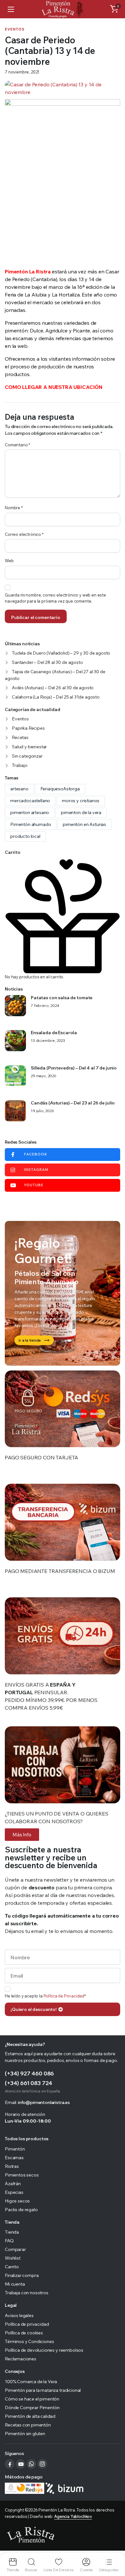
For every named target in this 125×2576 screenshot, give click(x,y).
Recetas (20, 737)
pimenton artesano (30, 812)
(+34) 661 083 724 (29, 2083)
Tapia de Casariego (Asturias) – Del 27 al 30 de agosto (55, 675)
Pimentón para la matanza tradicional (43, 2390)
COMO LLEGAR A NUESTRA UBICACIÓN (54, 387)
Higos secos (17, 2201)
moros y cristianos (81, 801)
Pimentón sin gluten (25, 2434)
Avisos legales (19, 2315)
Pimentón (15, 2149)
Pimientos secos (22, 2175)
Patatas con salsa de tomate (62, 998)
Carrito (12, 2267)
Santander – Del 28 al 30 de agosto (47, 662)
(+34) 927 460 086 (29, 2073)
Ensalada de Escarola (54, 1033)
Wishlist (13, 2258)
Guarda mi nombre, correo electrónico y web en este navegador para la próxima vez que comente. (55, 598)
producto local (25, 836)
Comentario (17, 445)
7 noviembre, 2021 (22, 72)
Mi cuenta (15, 2284)
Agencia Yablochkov (73, 2516)
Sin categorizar (27, 756)
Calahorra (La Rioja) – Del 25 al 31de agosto (56, 697)
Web (9, 561)
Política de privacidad (27, 2324)
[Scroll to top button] (115, 2547)
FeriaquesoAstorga (60, 789)
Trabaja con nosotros (27, 2293)
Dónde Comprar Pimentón (32, 2408)
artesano (19, 789)
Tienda (12, 2232)
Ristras (12, 2166)
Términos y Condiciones (29, 2341)
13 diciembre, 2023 (48, 1041)
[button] (114, 9)
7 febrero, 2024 (45, 1006)
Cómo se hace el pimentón (32, 2399)
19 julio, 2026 (42, 1111)
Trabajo (20, 765)
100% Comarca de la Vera (31, 2382)
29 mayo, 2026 (44, 1076)
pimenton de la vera (81, 812)
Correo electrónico (24, 534)
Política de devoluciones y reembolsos (44, 2350)
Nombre (14, 508)
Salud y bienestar (29, 747)
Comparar (15, 2249)
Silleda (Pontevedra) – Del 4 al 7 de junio (74, 1068)
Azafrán (13, 2184)
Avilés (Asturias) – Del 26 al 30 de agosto (53, 688)
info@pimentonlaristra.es (44, 2102)
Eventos (15, 29)
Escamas (14, 2158)
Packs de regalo (21, 2210)
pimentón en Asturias (84, 824)
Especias (14, 2192)
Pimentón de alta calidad (30, 2416)
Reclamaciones (21, 2359)
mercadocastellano (30, 801)
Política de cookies (24, 2333)
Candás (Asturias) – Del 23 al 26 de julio (73, 1103)
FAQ (9, 2241)
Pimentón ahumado (31, 824)
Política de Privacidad (64, 1996)
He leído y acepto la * (45, 1996)
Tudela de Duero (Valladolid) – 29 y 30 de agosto (61, 653)
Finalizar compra (22, 2275)
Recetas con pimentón (28, 2425)
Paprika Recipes (28, 728)
